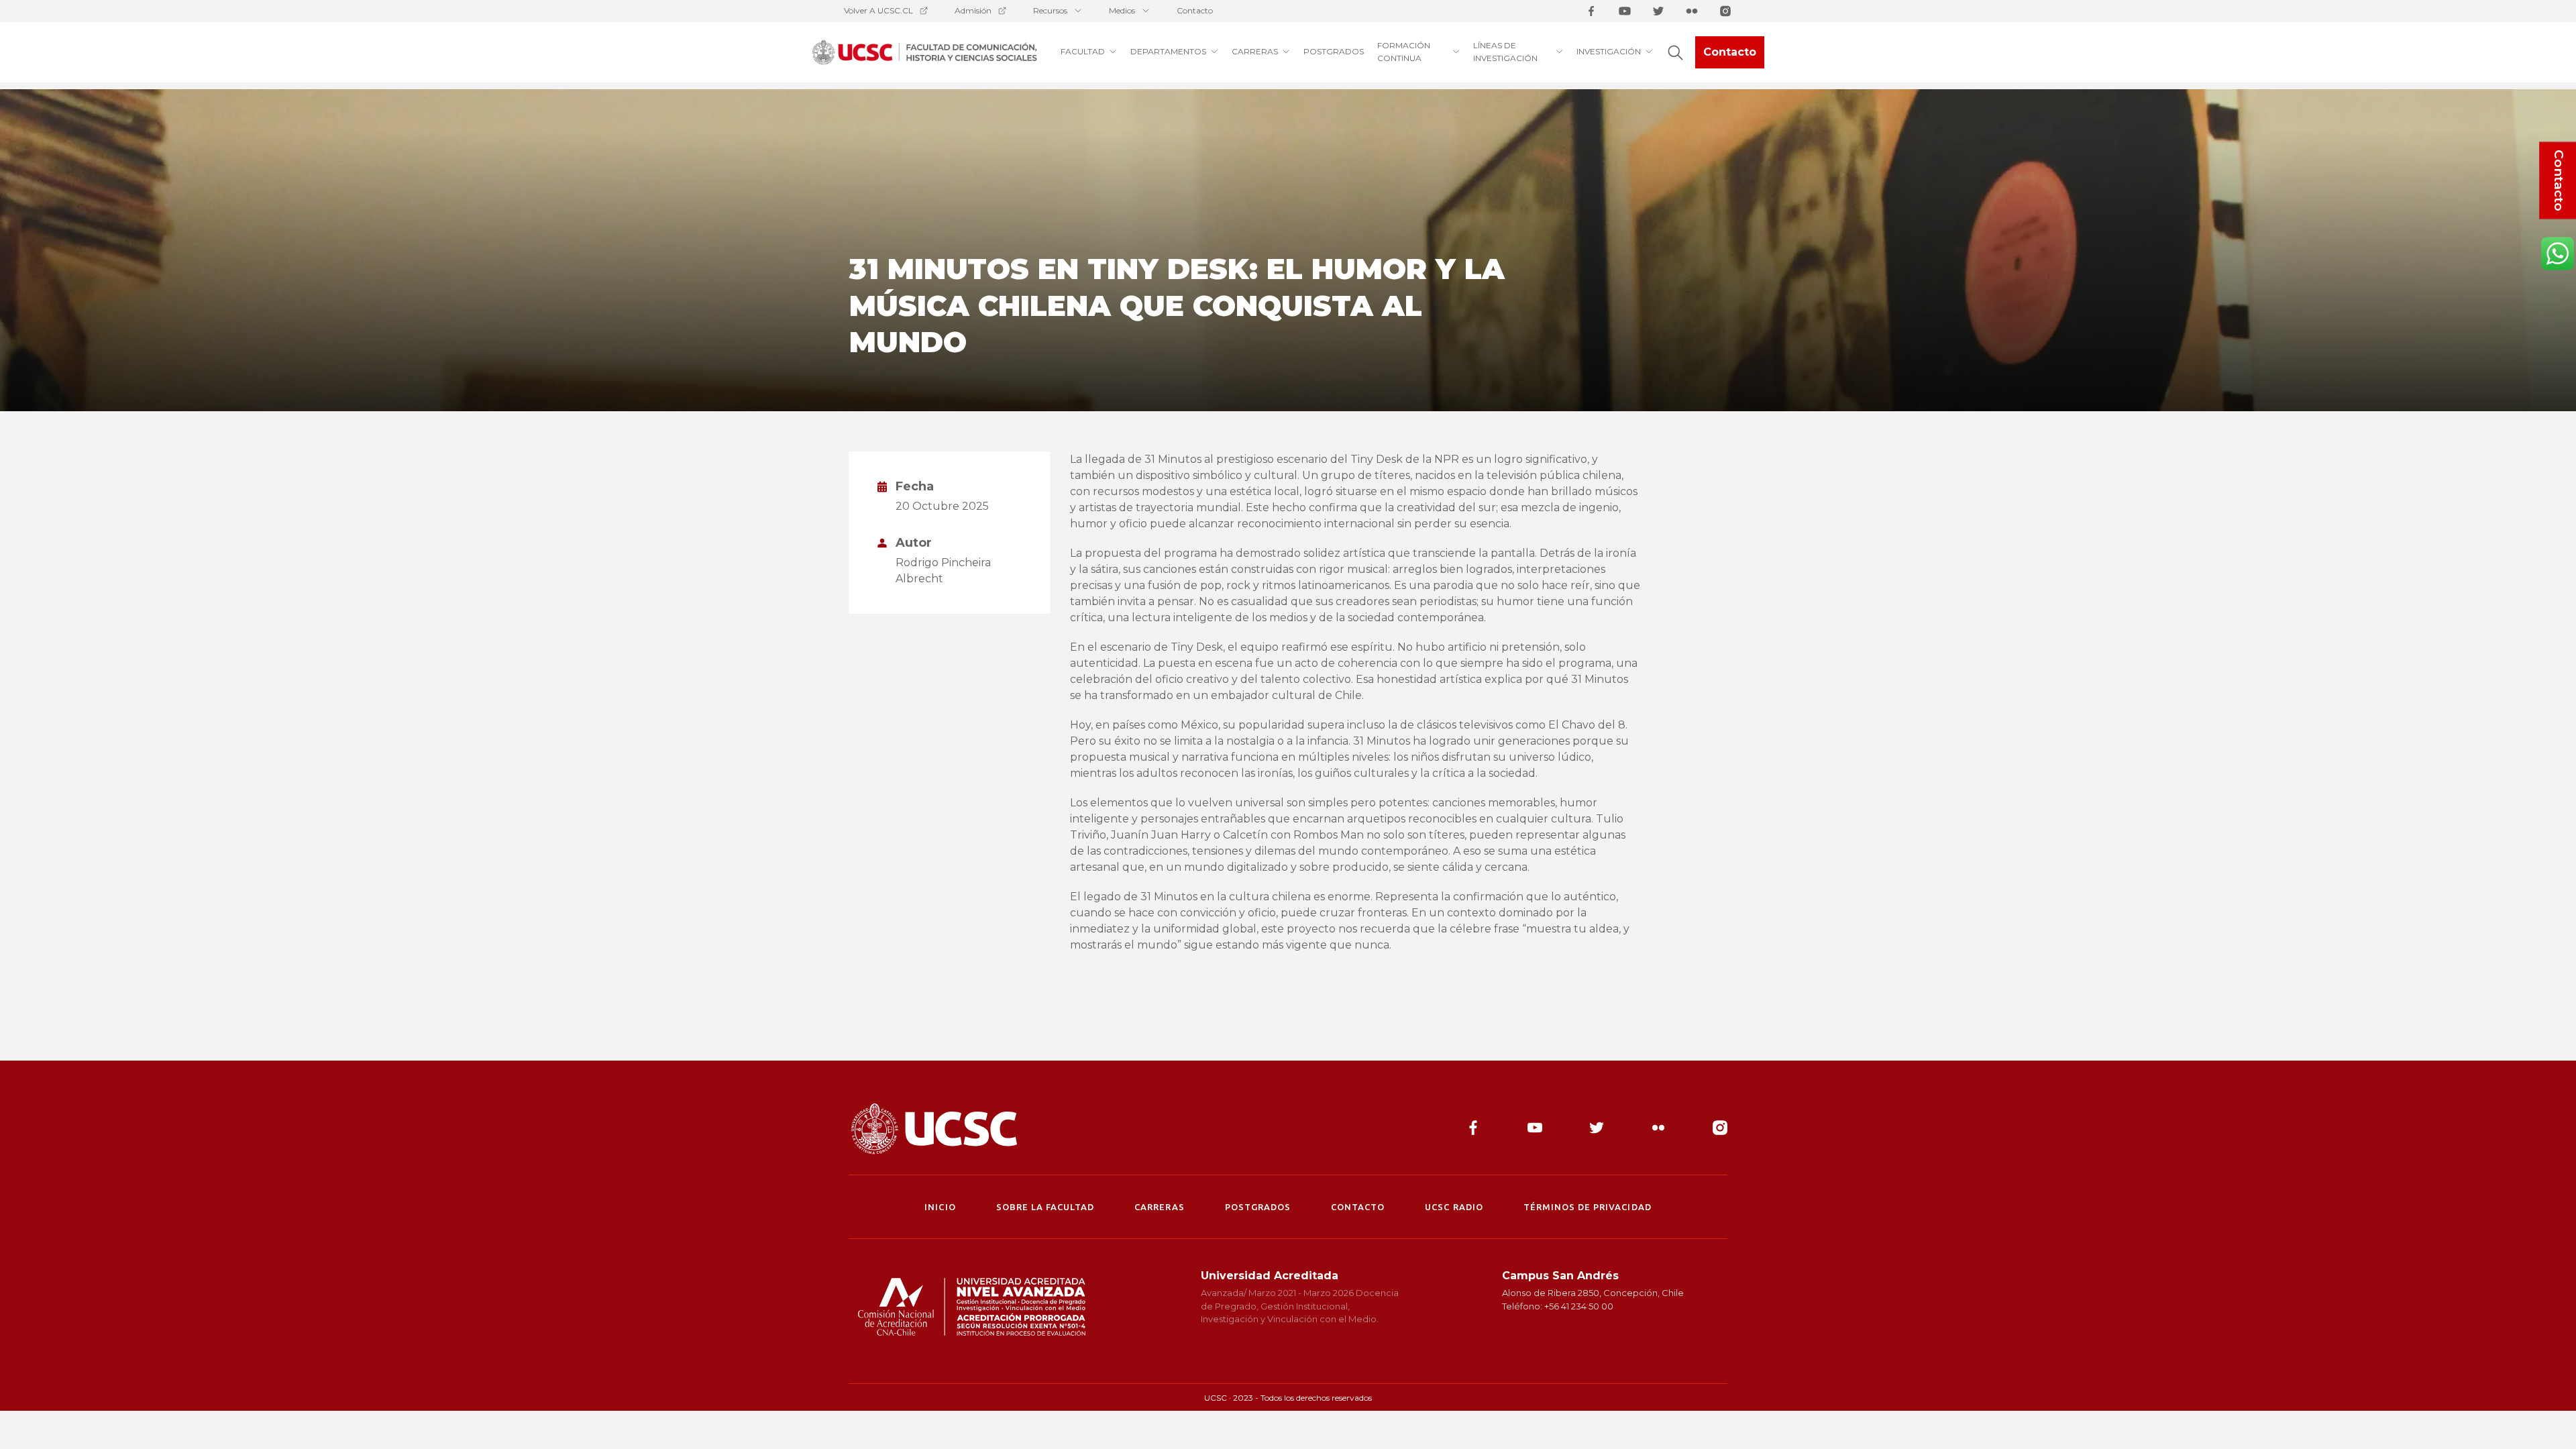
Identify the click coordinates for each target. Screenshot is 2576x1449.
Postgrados (1258, 1207)
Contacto (1195, 10)
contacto (1358, 1207)
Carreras (1159, 1207)
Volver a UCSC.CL (878, 10)
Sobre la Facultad (1045, 1207)
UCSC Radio (1454, 1207)
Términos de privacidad (1588, 1207)
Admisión (973, 10)
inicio (940, 1207)
